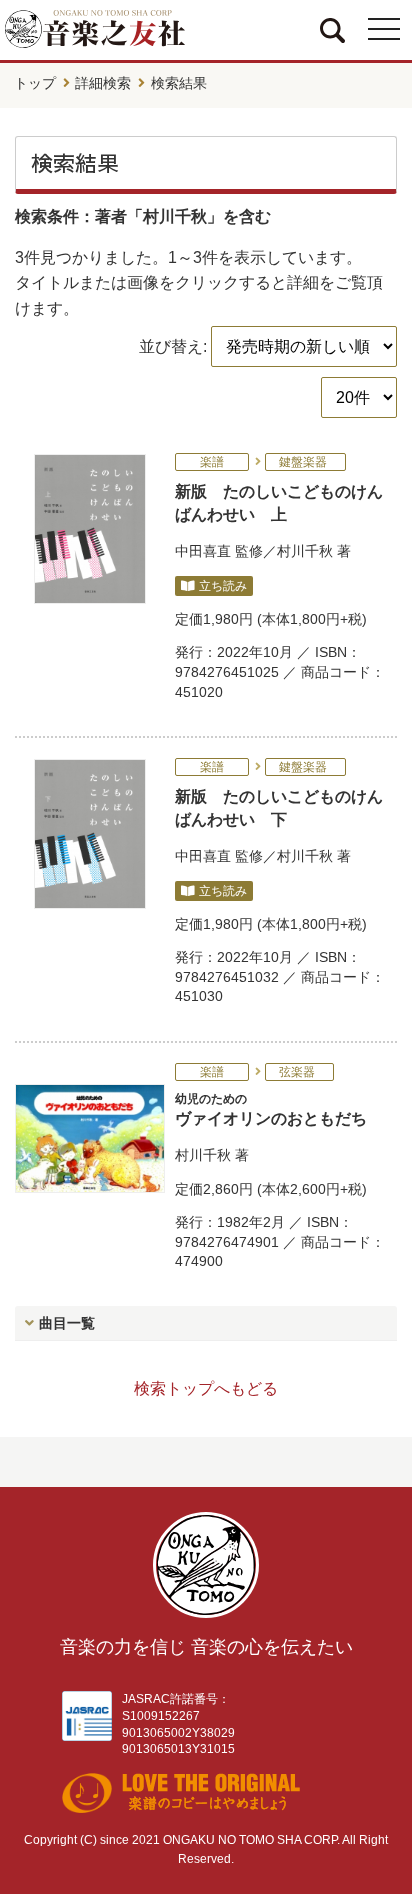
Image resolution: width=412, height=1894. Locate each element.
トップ (35, 83)
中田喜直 (203, 551)
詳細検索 (103, 83)
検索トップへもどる (206, 1388)
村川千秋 (305, 551)
